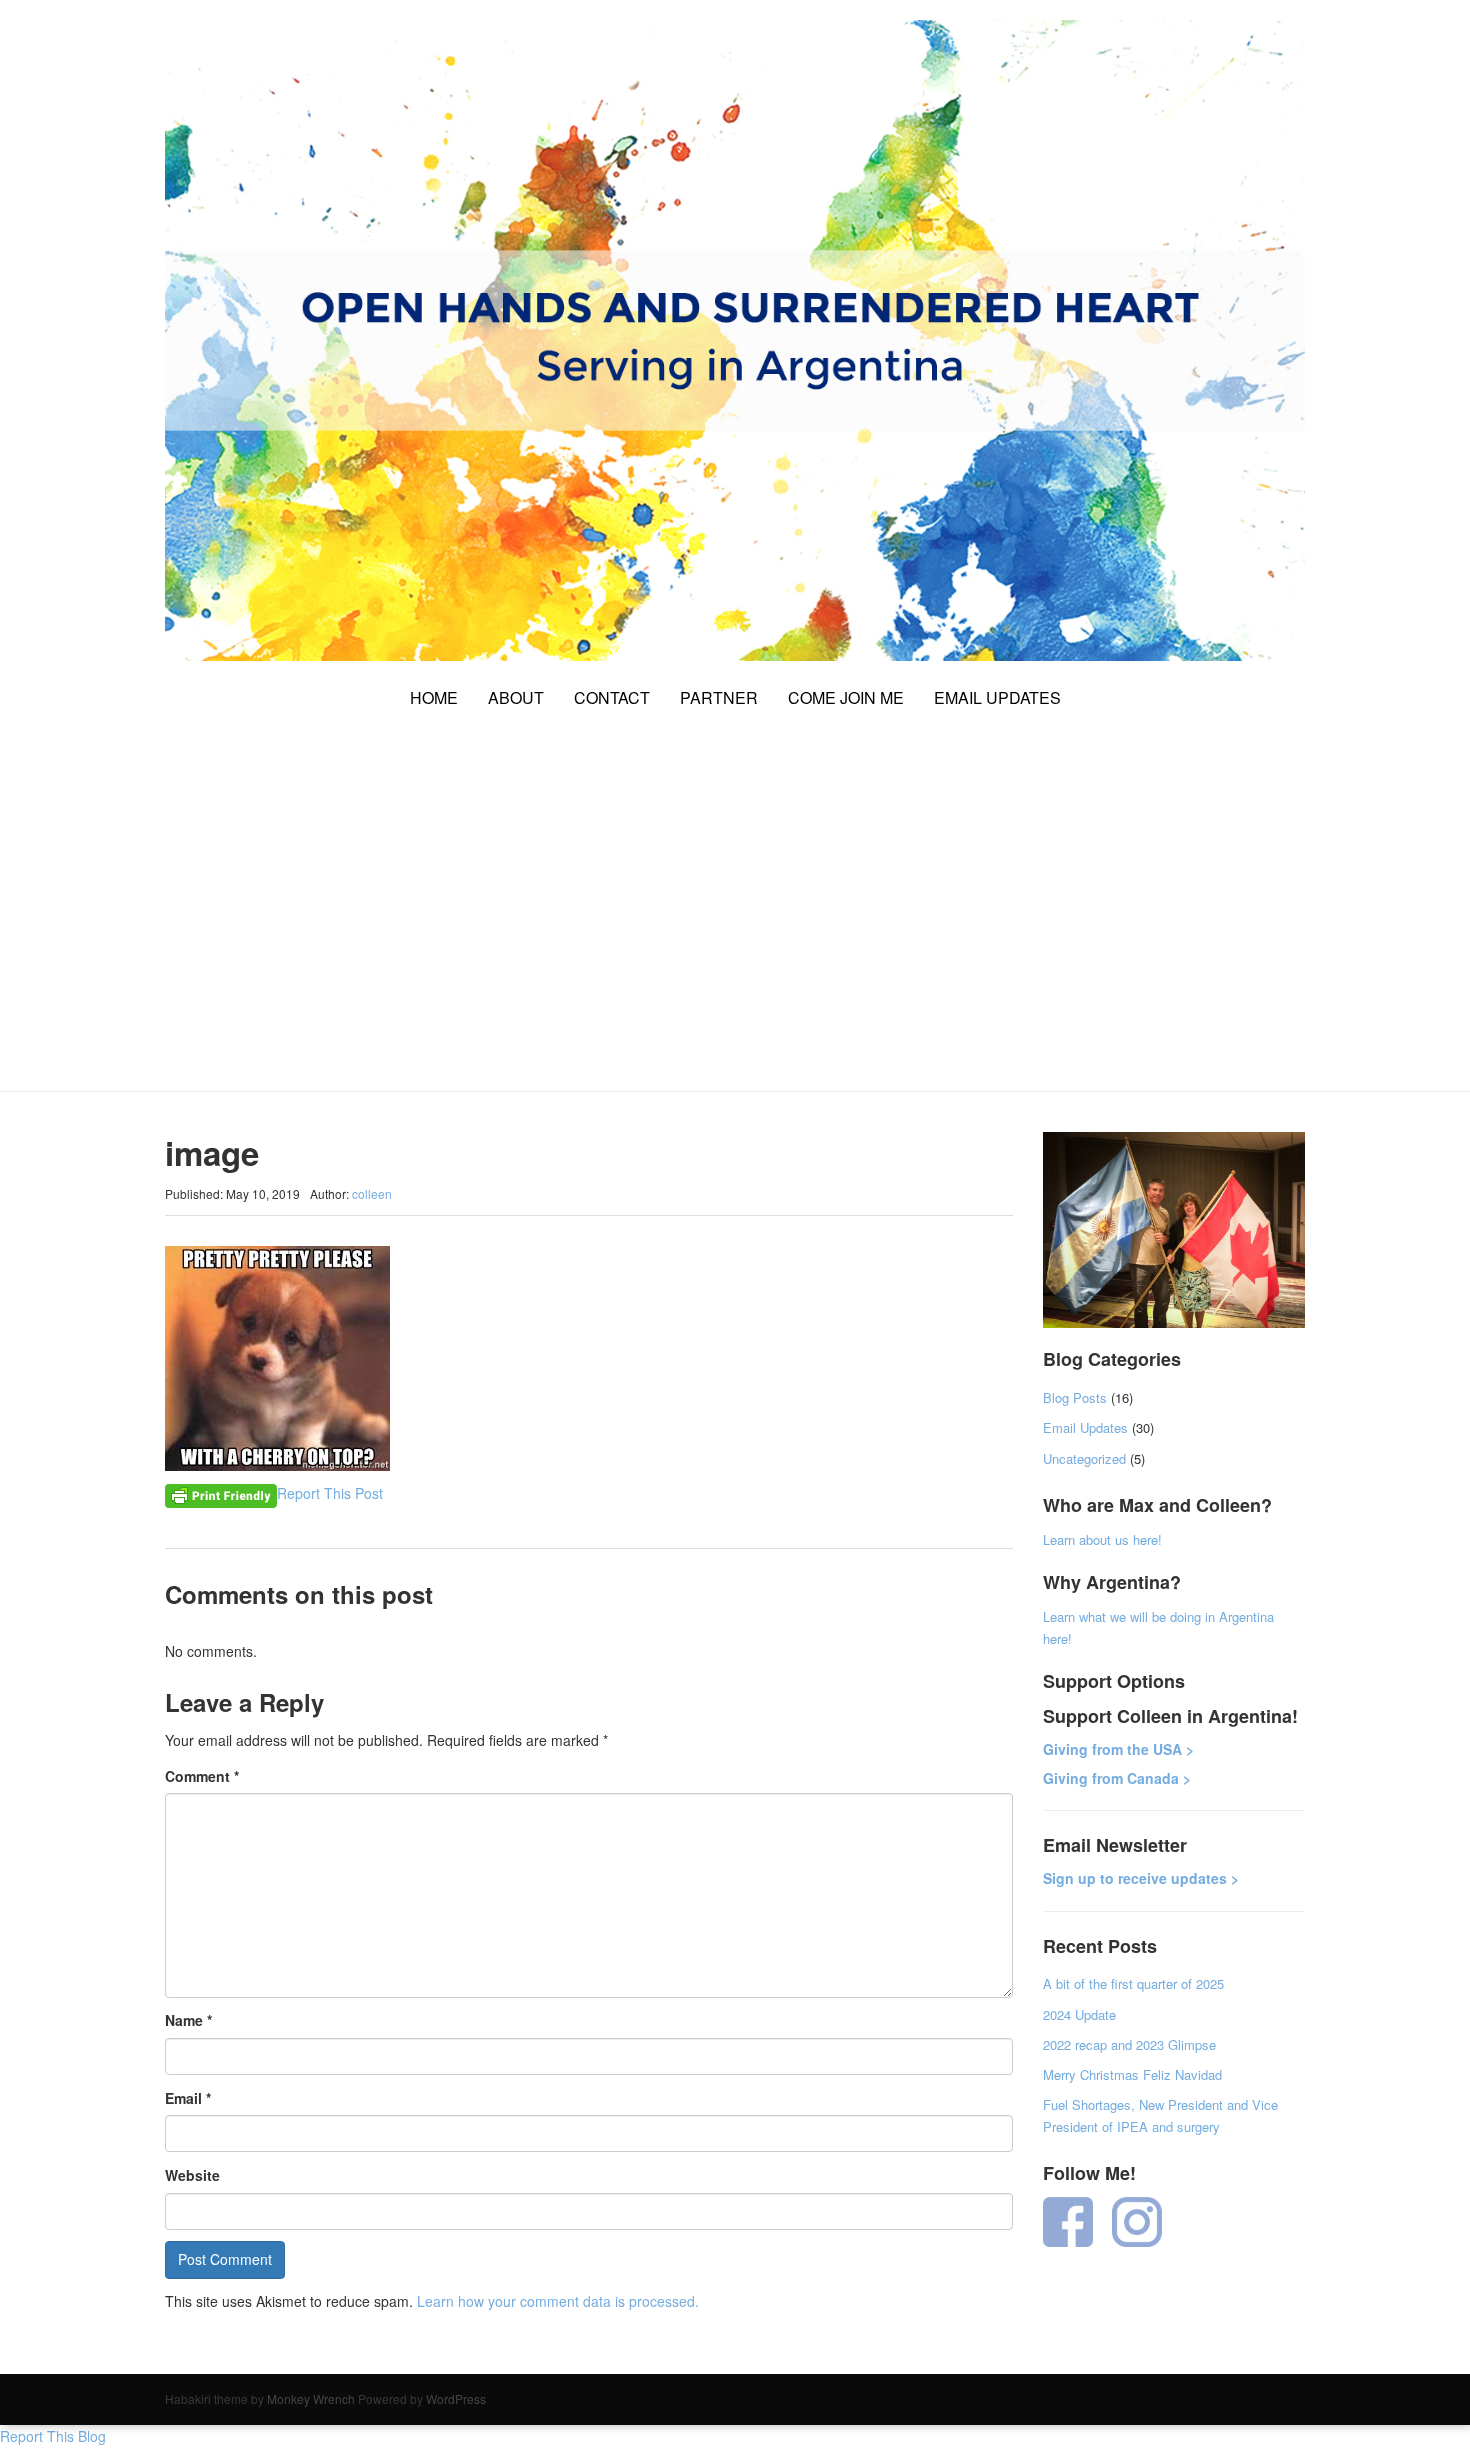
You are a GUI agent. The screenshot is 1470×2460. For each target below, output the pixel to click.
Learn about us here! (1102, 1539)
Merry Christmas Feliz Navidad (1132, 2074)
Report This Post (330, 1493)
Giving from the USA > (1118, 1749)
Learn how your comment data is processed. (558, 2301)
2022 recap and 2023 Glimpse (1129, 2044)
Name (188, 2020)
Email (188, 2098)
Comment (202, 1776)
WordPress (456, 2398)
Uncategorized (1084, 1458)
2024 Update (1079, 2014)
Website (192, 2175)
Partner (719, 697)
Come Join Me (846, 697)
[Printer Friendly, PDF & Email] (221, 1493)
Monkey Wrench (311, 2398)
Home (434, 697)
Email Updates (997, 697)
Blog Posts (1075, 1397)
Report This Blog (53, 2436)
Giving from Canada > (1117, 1778)
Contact (612, 697)
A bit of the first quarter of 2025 (1133, 1983)
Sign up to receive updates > (1141, 1878)
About (516, 697)
